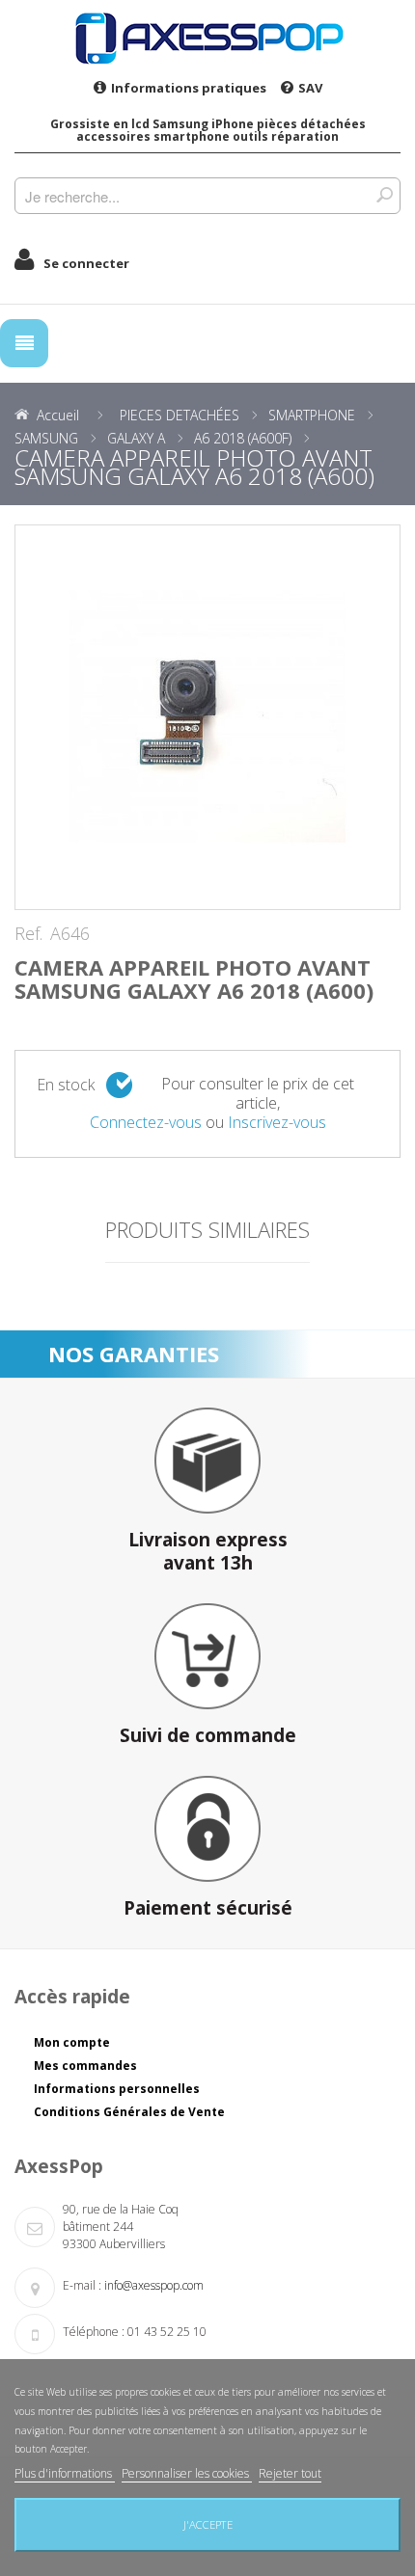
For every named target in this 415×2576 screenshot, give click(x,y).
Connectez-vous (146, 1122)
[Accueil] (207, 38)
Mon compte (72, 2042)
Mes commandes (85, 2066)
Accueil (58, 415)
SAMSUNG (46, 438)
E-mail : (82, 2285)
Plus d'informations (65, 2473)
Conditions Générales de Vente (129, 2112)
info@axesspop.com (154, 2285)
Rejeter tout (290, 2473)
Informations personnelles (117, 2089)
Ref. (28, 934)
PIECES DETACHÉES (180, 415)
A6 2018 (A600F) (243, 438)
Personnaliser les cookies (187, 2473)
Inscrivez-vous (277, 1122)
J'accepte (208, 2524)
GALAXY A (136, 438)
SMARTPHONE (312, 415)
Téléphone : (94, 2332)
